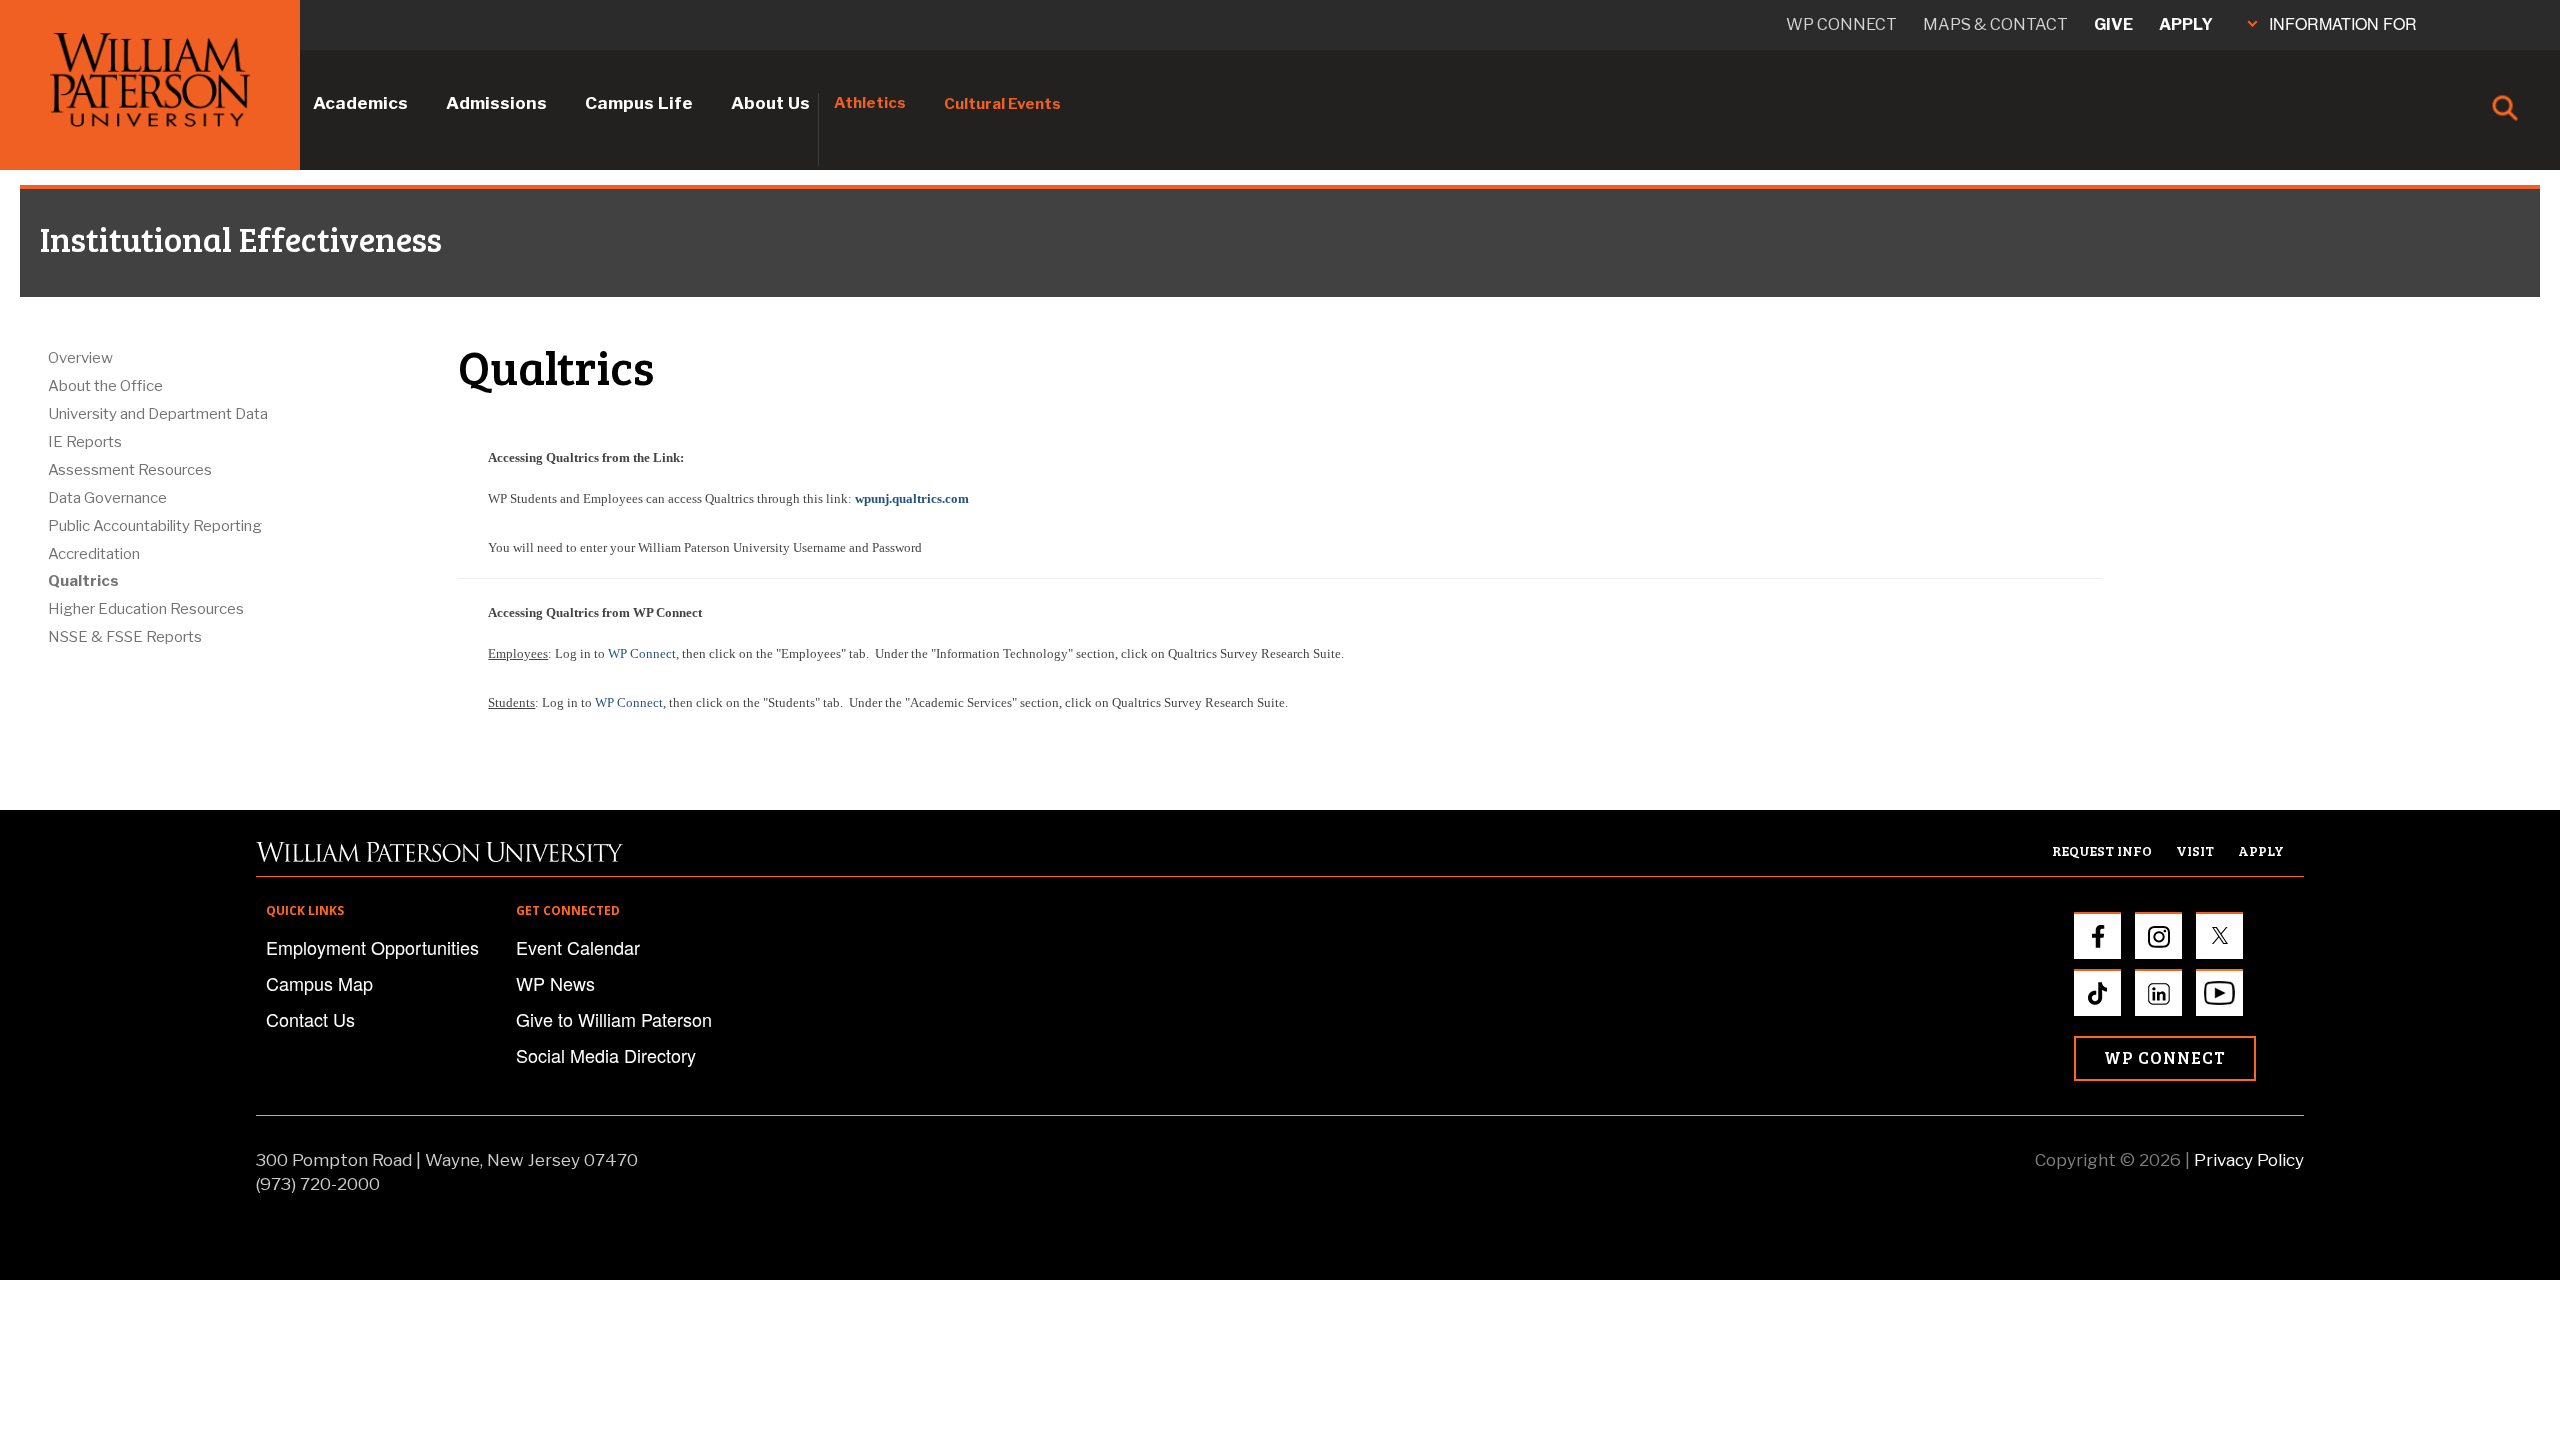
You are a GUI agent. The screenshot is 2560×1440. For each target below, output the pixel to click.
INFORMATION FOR (2343, 23)
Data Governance (107, 498)
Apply (2186, 24)
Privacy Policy (2249, 1160)
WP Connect (642, 653)
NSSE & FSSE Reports (125, 637)
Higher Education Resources (146, 609)
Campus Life (639, 103)
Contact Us (310, 1019)
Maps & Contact (1995, 24)
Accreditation (94, 554)
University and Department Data (158, 414)
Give (2113, 24)
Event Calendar (578, 947)
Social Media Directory (606, 1055)
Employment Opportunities (372, 947)
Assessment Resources (130, 470)
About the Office (105, 386)
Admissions (496, 103)
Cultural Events (1002, 104)
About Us (770, 103)
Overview (80, 358)
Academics (360, 103)
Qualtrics (83, 581)
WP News (555, 983)
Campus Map (319, 983)
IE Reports (85, 442)
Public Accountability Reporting (155, 526)
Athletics (870, 103)
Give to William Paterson (614, 1019)
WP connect (1841, 24)
